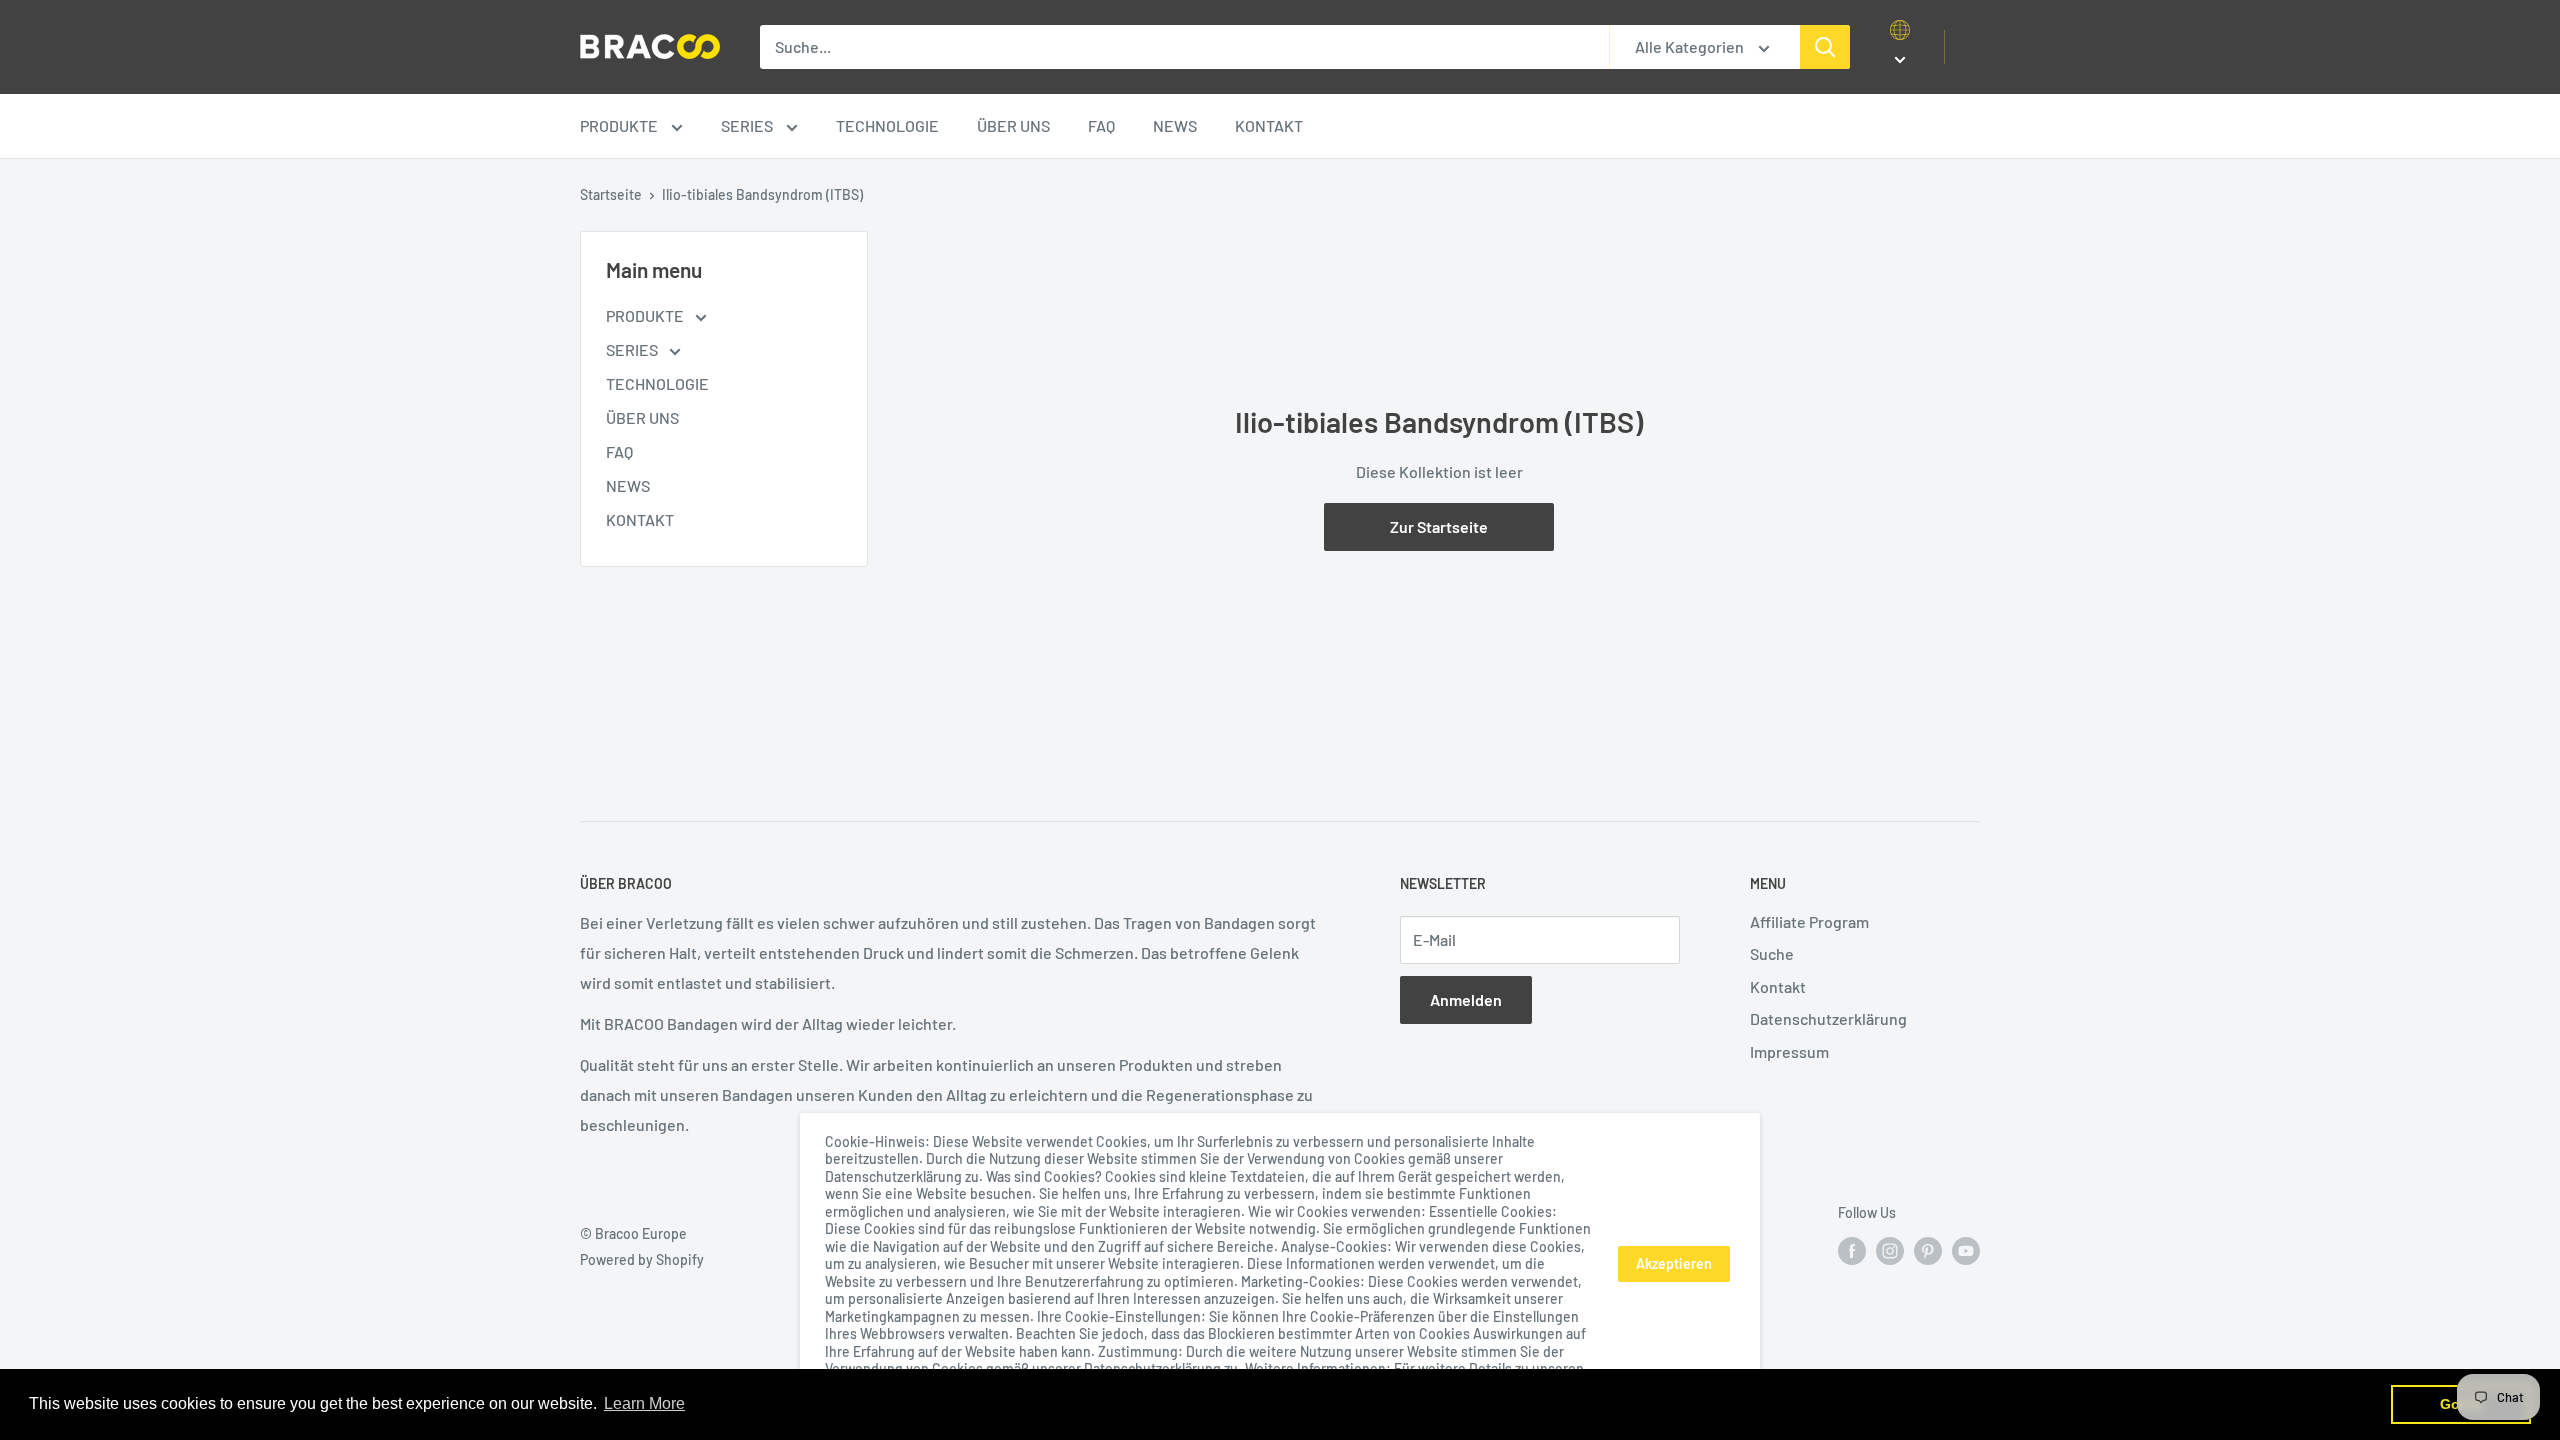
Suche (1772, 953)
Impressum (1789, 1051)
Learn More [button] (644, 1403)
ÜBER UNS (1013, 125)
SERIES (748, 125)
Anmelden (1466, 999)
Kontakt (1778, 986)
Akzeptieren (1674, 1263)
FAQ (1101, 125)
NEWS (1175, 125)
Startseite (611, 194)
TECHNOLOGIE (887, 125)
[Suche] (1825, 47)
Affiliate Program (1809, 921)
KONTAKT (1269, 125)
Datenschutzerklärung (1828, 1018)
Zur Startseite (1439, 526)
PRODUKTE (620, 125)
